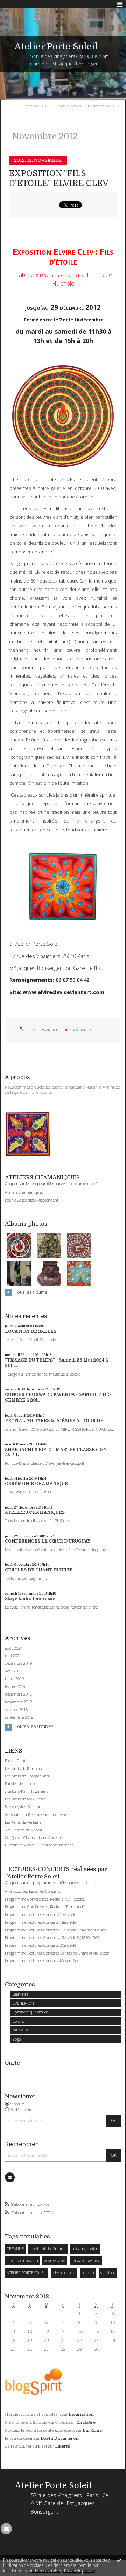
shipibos (108, 2273)
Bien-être (20, 1994)
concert (88, 2273)
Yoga (17, 2039)
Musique (20, 2030)
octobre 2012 (37, 105)
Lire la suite (42, 1092)
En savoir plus (77, 2571)
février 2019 (15, 1686)
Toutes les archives (34, 1726)
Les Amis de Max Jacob (25, 1799)
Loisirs (18, 2021)
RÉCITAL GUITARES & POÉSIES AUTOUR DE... (56, 1421)
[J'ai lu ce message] (119, 2560)
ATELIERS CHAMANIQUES (35, 1512)
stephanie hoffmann (48, 2248)
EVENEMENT (23, 2003)
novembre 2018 (19, 1702)
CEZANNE (15, 2248)
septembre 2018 (19, 1717)
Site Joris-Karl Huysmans (27, 1791)
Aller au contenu (20, 5)
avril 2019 (13, 1671)
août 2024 (14, 1648)
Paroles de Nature (20, 1783)
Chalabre (86, 2422)
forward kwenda (86, 2260)
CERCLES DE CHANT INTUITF (39, 1570)
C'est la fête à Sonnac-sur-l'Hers (37, 2422)
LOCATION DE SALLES (31, 1331)
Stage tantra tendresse (30, 1599)
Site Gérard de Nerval (23, 1830)
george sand (55, 2260)
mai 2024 (13, 1656)
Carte (12, 2063)
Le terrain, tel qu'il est (26, 2446)
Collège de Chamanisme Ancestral (35, 1838)
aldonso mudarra (22, 2260)
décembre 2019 (18, 1663)
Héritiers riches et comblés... (33, 2414)
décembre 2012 (106, 105)
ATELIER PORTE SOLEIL (27, 2273)
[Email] (10, 2177)
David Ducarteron (60, 2439)
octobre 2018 (16, 1710)
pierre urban (64, 2273)
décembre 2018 (18, 1694)
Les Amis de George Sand (27, 1776)
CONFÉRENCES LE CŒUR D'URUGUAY (48, 1541)
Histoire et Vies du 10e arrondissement (39, 1845)
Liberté (63, 2446)
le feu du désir (19, 2439)
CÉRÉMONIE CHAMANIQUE (36, 1484)
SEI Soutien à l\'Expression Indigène (36, 1814)
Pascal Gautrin (18, 1761)
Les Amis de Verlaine (23, 1822)
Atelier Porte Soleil (56, 46)
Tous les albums (31, 1292)
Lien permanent (42, 1030)
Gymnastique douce (30, 2012)
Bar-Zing (93, 2431)
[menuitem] (39, 106)
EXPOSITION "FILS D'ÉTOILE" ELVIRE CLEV (59, 178)
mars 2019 (14, 1679)
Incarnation (81, 2414)
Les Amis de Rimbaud (24, 1768)
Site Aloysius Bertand (23, 1807)
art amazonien (85, 2248)
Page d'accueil (70, 105)
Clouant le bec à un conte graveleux (40, 2431)
